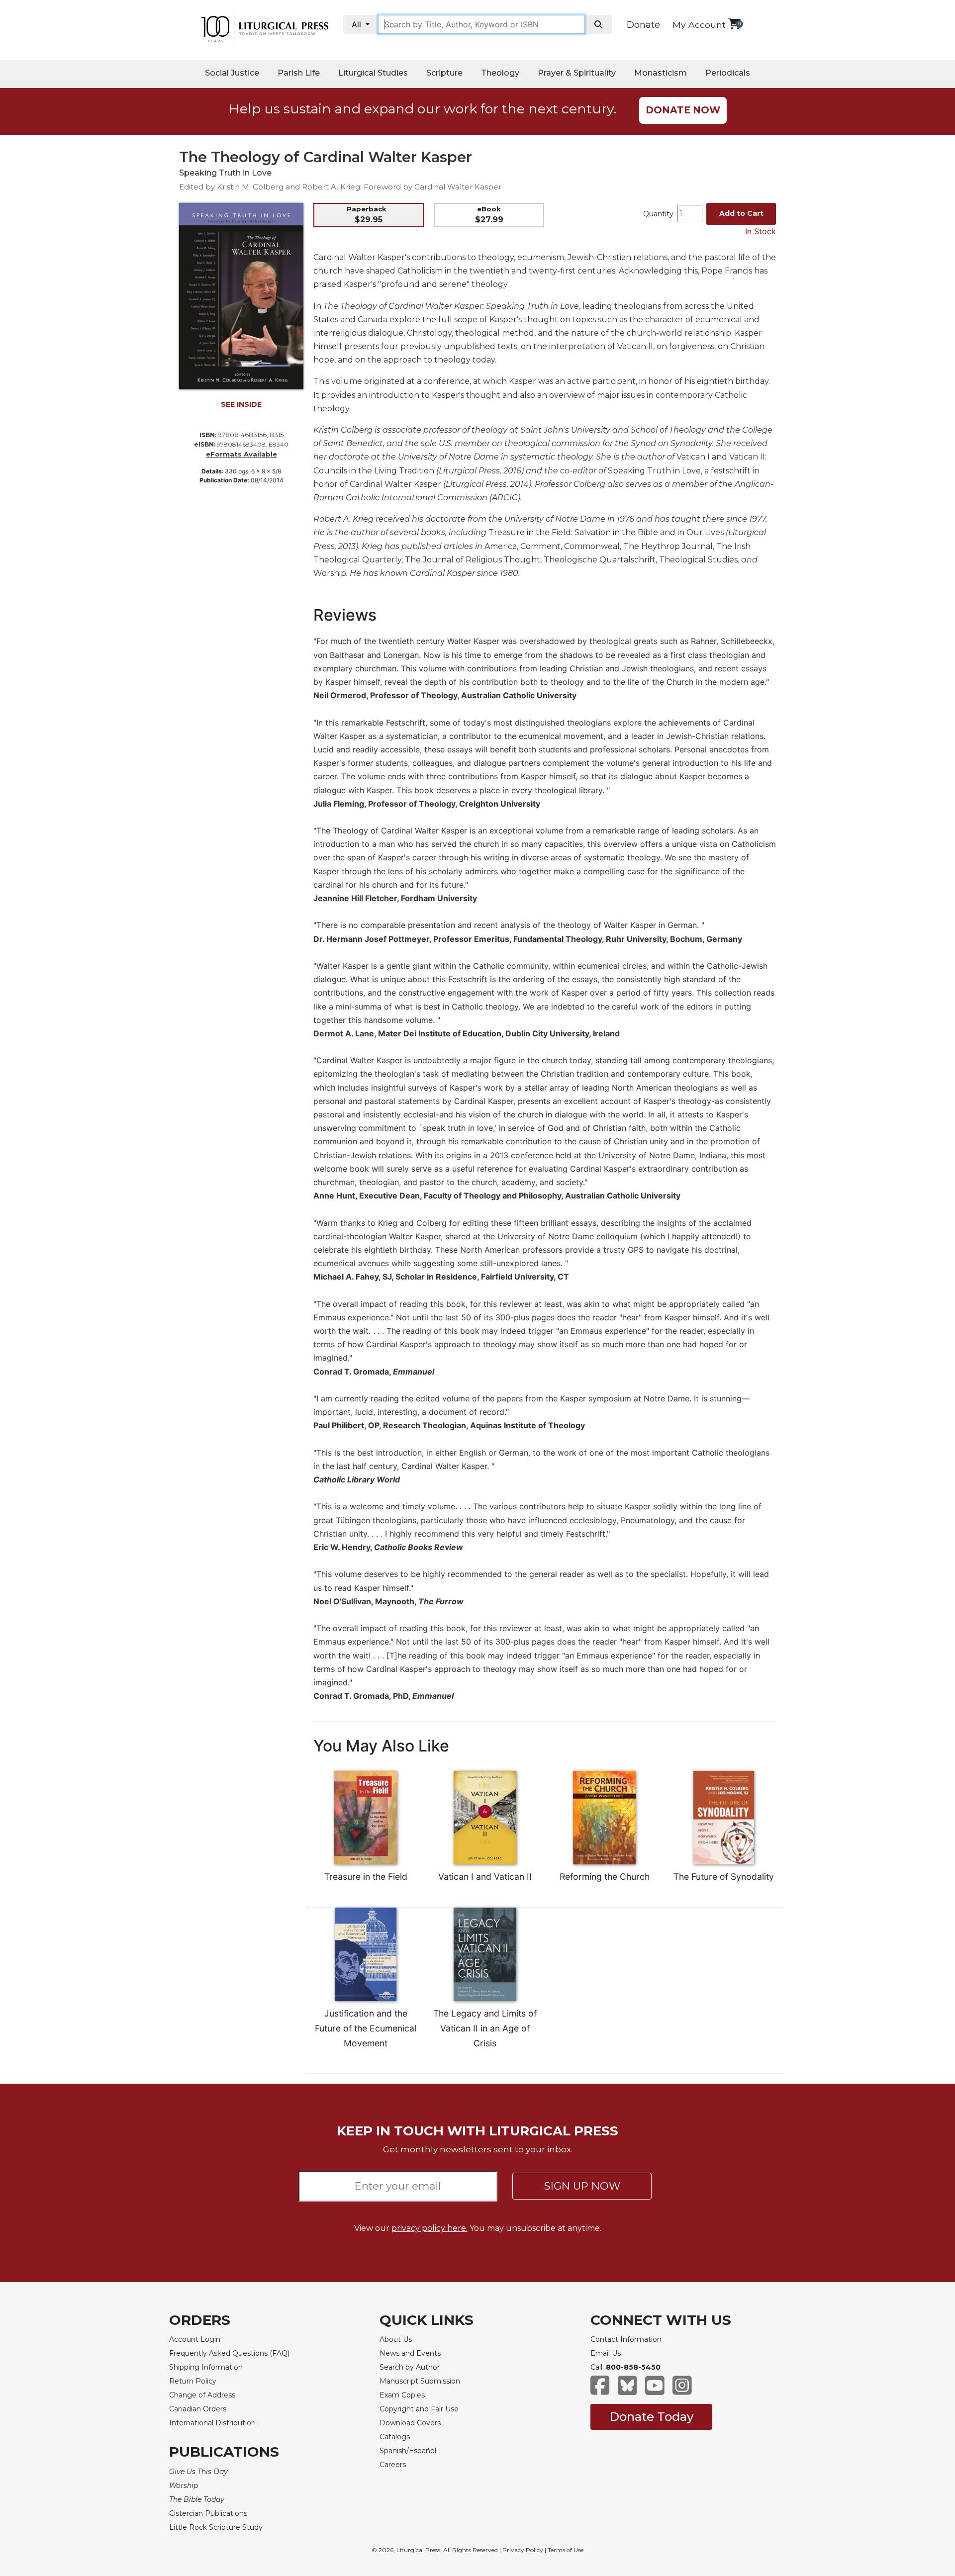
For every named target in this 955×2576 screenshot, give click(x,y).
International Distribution (212, 2423)
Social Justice (232, 73)
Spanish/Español (408, 2451)
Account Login (195, 2339)
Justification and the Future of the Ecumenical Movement (366, 2028)
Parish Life (299, 73)
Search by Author (410, 2367)
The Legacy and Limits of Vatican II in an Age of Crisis (485, 2028)
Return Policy (193, 2381)
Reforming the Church (605, 1877)
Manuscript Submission (420, 2381)
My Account (699, 25)
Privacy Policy (523, 2550)
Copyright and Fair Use (419, 2409)
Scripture (444, 73)
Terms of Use (566, 2550)
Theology (500, 73)
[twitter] (627, 2390)
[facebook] (600, 2390)
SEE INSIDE (241, 404)
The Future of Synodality (724, 1877)
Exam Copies (402, 2395)
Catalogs (395, 2437)
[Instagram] (682, 2390)
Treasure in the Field (366, 1877)
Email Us (606, 2353)
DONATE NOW (683, 110)
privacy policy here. (430, 2228)
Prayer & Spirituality (577, 73)
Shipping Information (206, 2367)
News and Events (410, 2353)
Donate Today (651, 2417)
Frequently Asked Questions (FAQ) (229, 2353)
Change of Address (202, 2395)
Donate (643, 25)
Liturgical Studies (373, 73)
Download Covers (410, 2423)
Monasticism (661, 73)
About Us (396, 2339)
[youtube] (655, 2390)
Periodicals (728, 73)
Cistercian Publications (208, 2513)
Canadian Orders (198, 2409)
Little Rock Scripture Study (216, 2527)
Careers (393, 2465)
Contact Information (626, 2339)
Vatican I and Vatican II (485, 1877)
